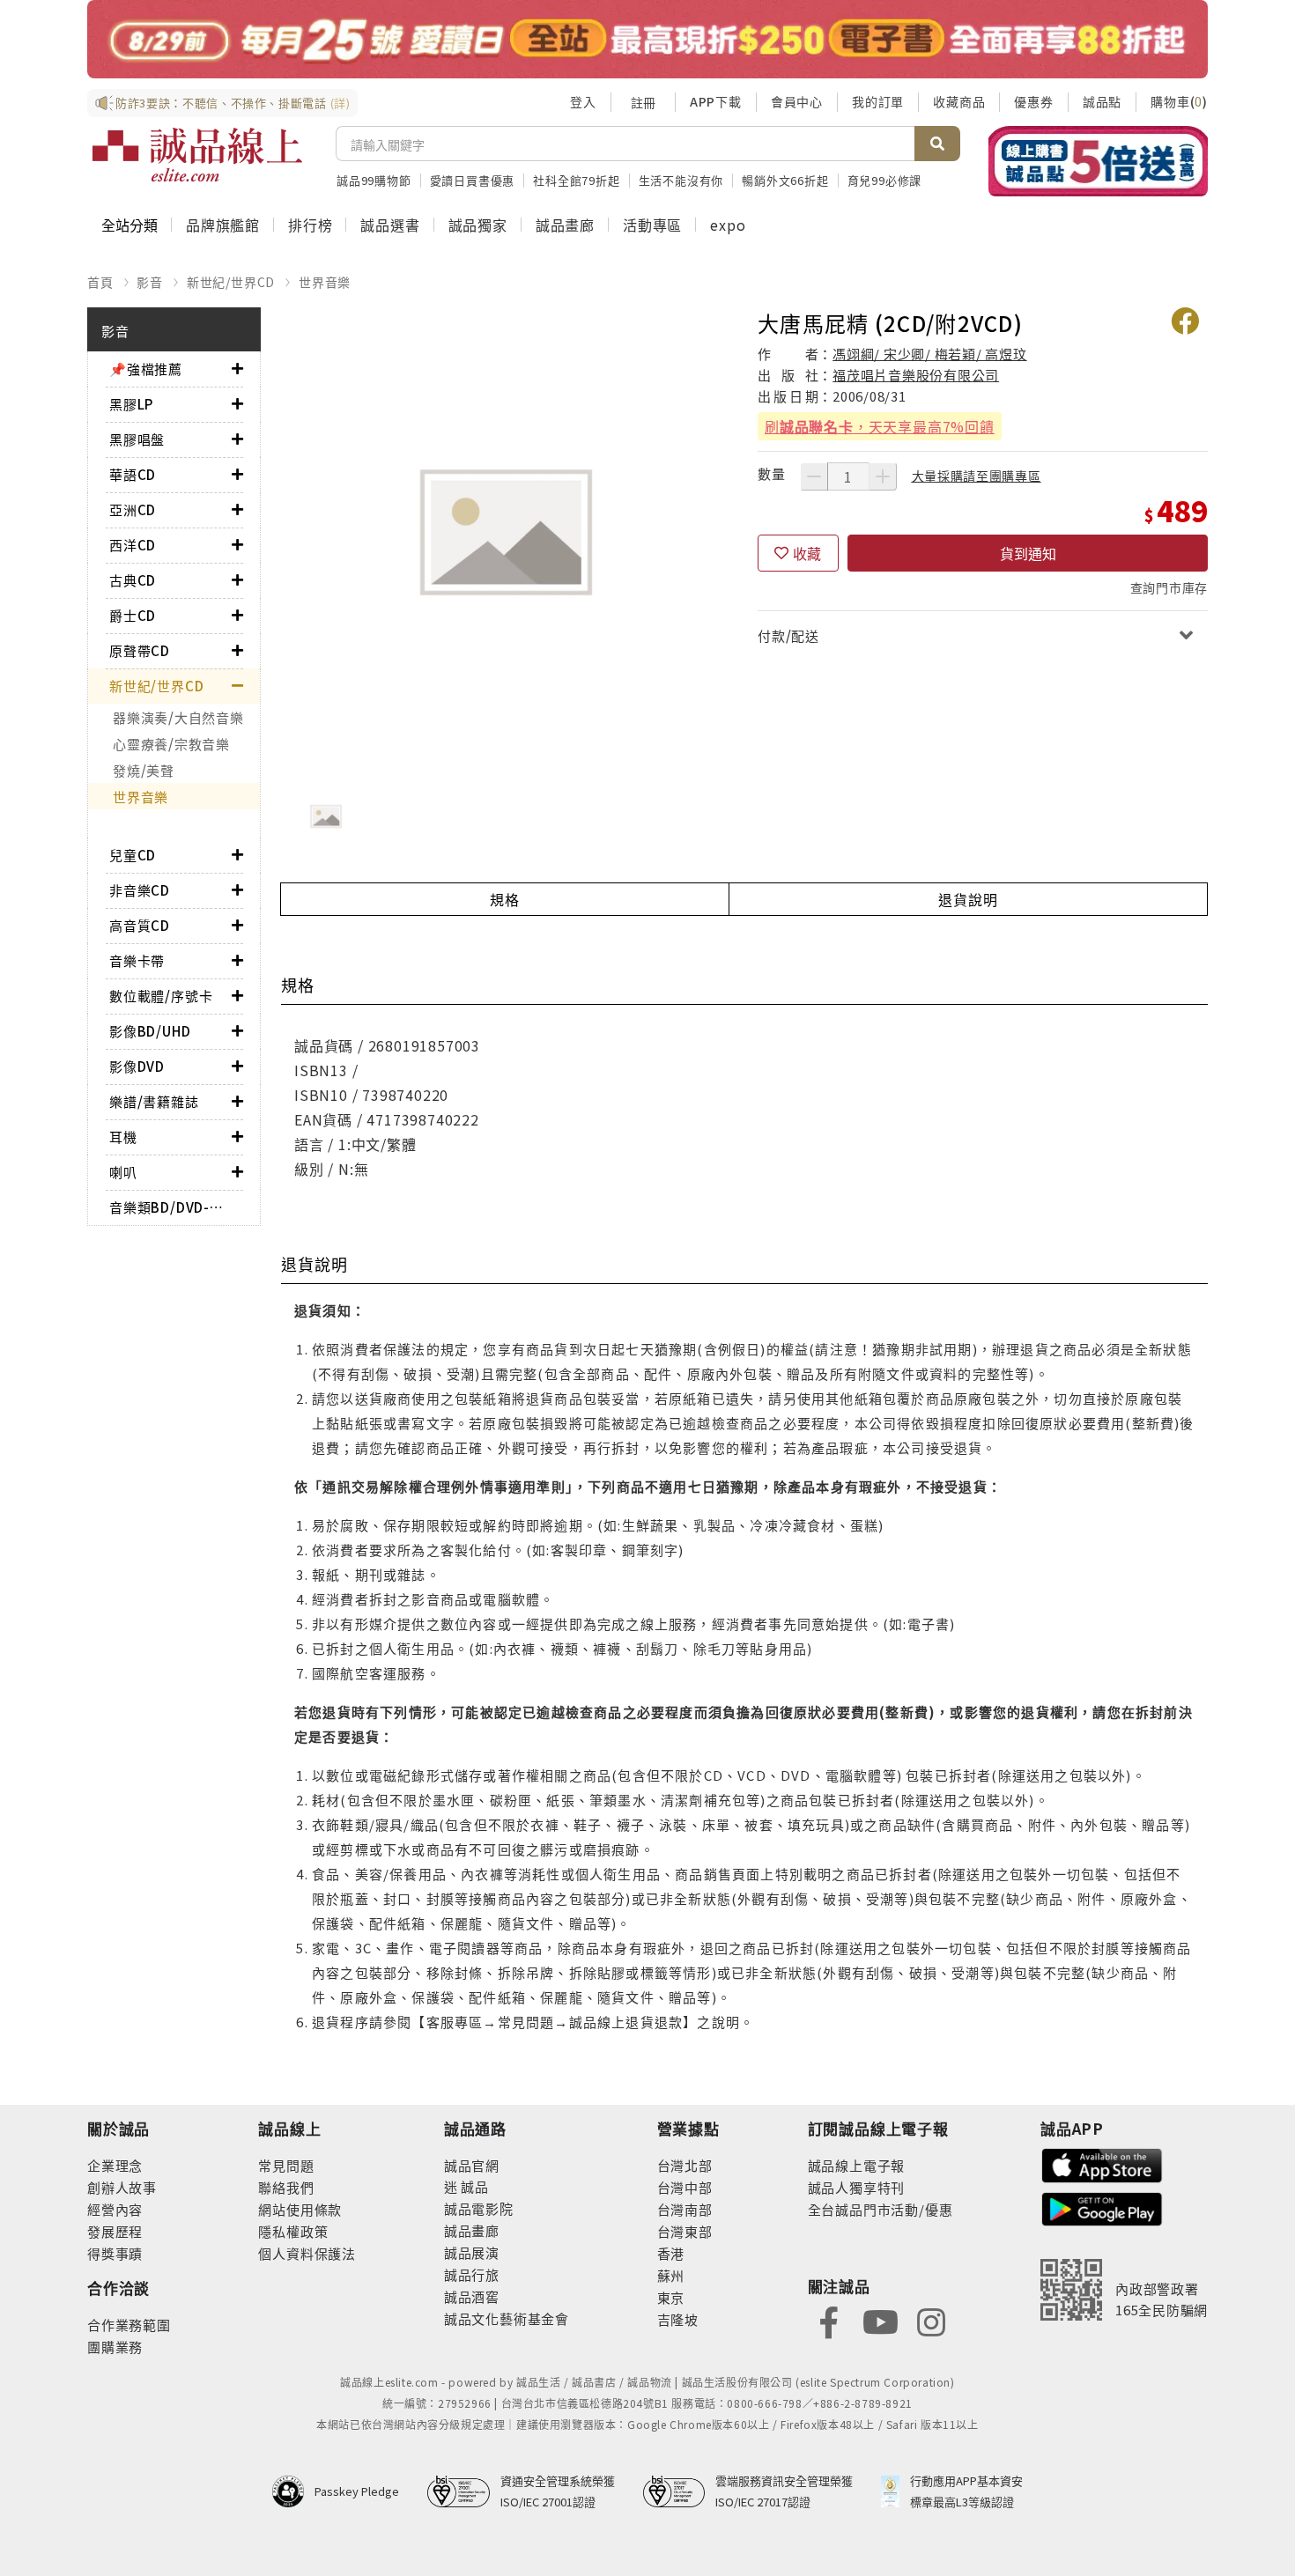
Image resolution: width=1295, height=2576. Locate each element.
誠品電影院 (479, 2208)
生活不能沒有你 (681, 180)
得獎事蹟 (115, 2253)
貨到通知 (1028, 553)
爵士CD (133, 615)
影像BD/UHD (150, 1031)
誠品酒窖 (472, 2296)
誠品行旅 (472, 2274)
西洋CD (133, 545)
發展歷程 (115, 2231)
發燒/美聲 (144, 770)
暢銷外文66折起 (785, 180)
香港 (671, 2253)
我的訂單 (878, 101)
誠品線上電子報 (857, 2165)
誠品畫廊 (565, 225)
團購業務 (115, 2347)
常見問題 (286, 2165)
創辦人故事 (122, 2187)
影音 (150, 282)
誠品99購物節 (374, 180)
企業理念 (115, 2165)
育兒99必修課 (885, 180)
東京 (671, 2297)
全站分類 (129, 225)
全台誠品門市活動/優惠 (881, 2209)
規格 (505, 899)
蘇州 (671, 2275)
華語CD (133, 474)
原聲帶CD (140, 650)
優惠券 (1033, 101)
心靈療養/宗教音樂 (171, 744)
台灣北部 (685, 2165)
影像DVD (137, 1066)
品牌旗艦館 (223, 225)
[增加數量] (883, 476)
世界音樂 (325, 282)
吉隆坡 (678, 2319)
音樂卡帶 (137, 960)
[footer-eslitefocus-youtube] (880, 2321)
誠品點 (1102, 101)
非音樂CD (140, 890)
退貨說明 (968, 899)
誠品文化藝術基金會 (507, 2318)
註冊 (643, 102)
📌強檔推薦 (146, 369)
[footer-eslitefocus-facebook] (829, 2321)
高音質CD (140, 925)
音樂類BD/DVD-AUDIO (170, 1207)
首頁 (100, 282)
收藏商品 (959, 101)
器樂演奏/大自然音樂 (178, 717)
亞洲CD (133, 509)
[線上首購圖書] (1098, 161)
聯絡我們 (286, 2187)
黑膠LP (131, 404)
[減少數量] (814, 476)
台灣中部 (685, 2187)
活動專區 (652, 225)
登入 (583, 101)
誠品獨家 (478, 225)
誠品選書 (390, 225)
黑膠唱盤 (137, 439)
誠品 (474, 2186)
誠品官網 (472, 2165)
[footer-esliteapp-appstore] (1102, 2163)
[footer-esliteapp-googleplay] (1102, 2207)
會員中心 (797, 101)
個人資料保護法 (307, 2253)
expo (728, 225)
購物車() (1179, 101)
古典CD (133, 580)
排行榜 (310, 225)
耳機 (123, 1137)
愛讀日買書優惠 (473, 180)
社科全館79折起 (576, 180)
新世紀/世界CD (231, 282)
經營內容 (115, 2209)
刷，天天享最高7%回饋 (880, 426)
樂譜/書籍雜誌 (154, 1101)
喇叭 (123, 1172)
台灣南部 (685, 2209)
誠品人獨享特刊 (857, 2187)
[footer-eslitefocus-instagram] (931, 2321)
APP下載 (716, 101)
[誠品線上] (197, 155)
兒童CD (133, 855)
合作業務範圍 (129, 2325)
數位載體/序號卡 (161, 996)
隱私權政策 (293, 2231)
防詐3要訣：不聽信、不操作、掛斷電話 (233, 103)
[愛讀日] (647, 39)
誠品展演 (472, 2252)
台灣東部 (685, 2231)
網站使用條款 (300, 2209)
